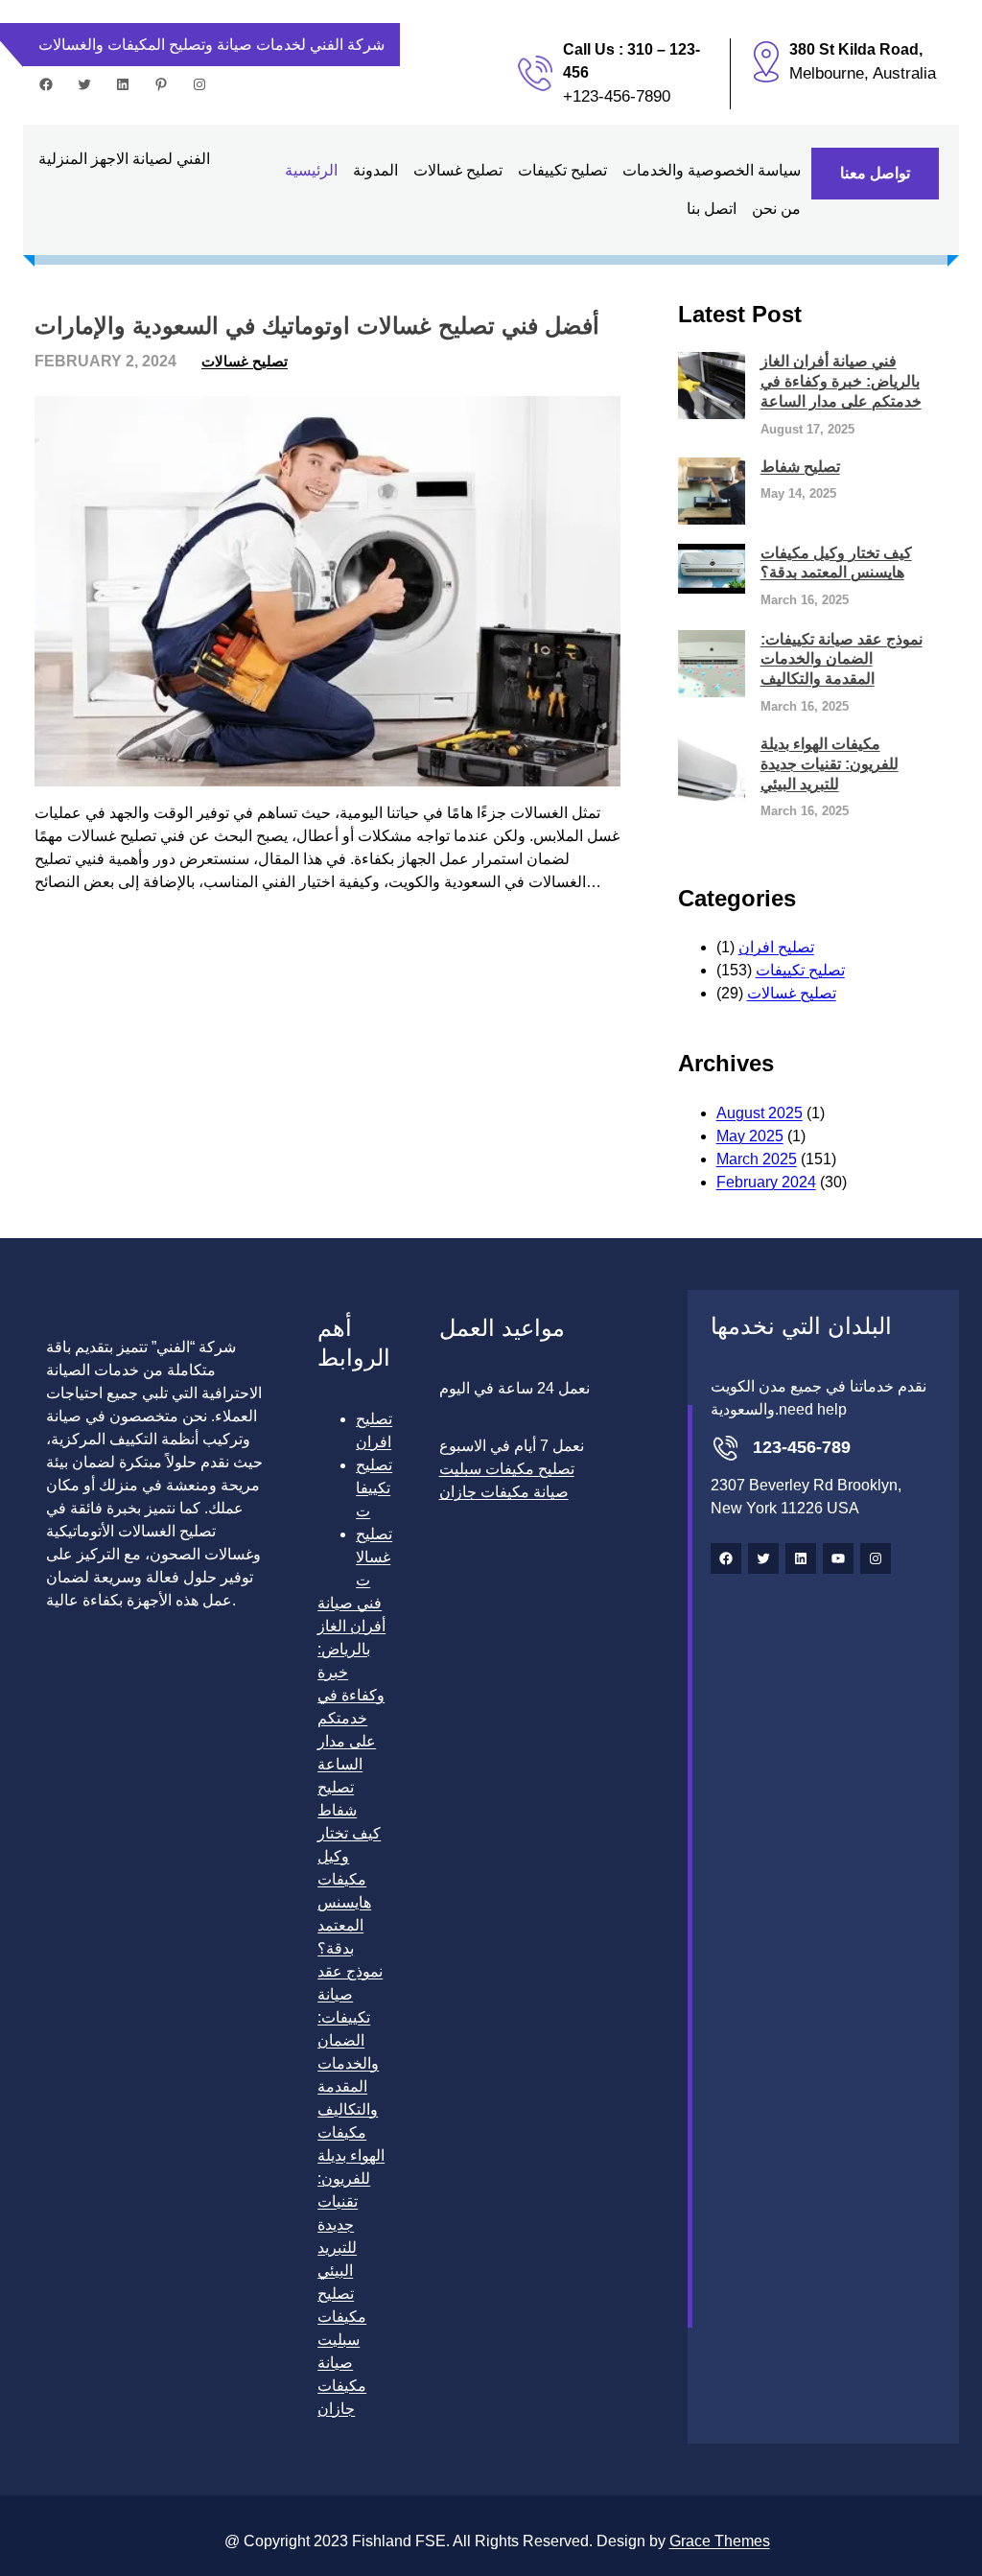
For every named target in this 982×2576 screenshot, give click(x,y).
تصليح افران (776, 947)
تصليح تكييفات (800, 970)
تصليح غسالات (245, 361)
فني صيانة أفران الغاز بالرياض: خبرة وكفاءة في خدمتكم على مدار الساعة (841, 381)
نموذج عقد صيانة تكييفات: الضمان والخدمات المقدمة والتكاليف (842, 659)
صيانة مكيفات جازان (342, 2386)
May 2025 (750, 1136)
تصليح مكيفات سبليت (342, 2317)
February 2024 (766, 1182)
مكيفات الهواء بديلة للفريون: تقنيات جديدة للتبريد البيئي (830, 764)
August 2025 (760, 1113)
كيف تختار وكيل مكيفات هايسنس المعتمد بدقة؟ (836, 563)
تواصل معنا (875, 173)
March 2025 (757, 1159)
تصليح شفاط (800, 467)
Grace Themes (720, 2541)
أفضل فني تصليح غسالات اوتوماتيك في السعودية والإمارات (317, 326)
